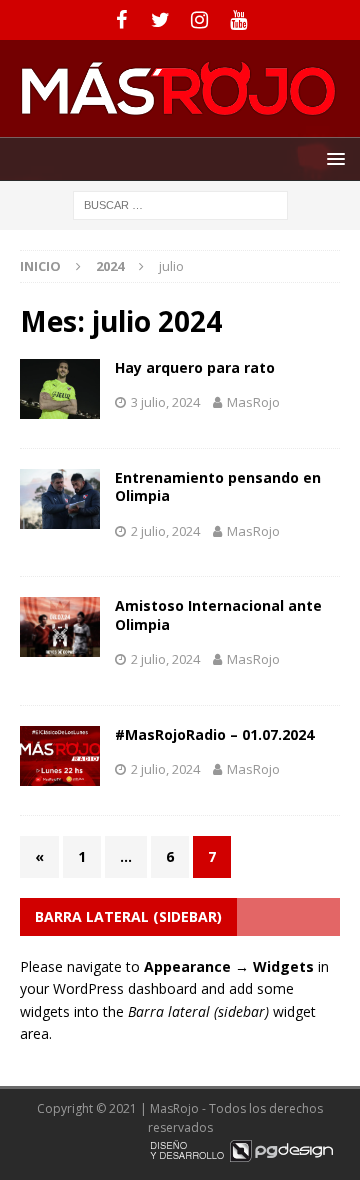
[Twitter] (160, 20)
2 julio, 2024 (165, 531)
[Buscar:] (180, 203)
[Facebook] (121, 20)
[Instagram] (199, 20)
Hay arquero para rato (195, 367)
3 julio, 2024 (165, 402)
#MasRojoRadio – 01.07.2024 (214, 734)
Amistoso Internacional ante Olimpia (218, 614)
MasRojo (253, 402)
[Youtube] (238, 20)
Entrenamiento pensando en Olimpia (218, 486)
